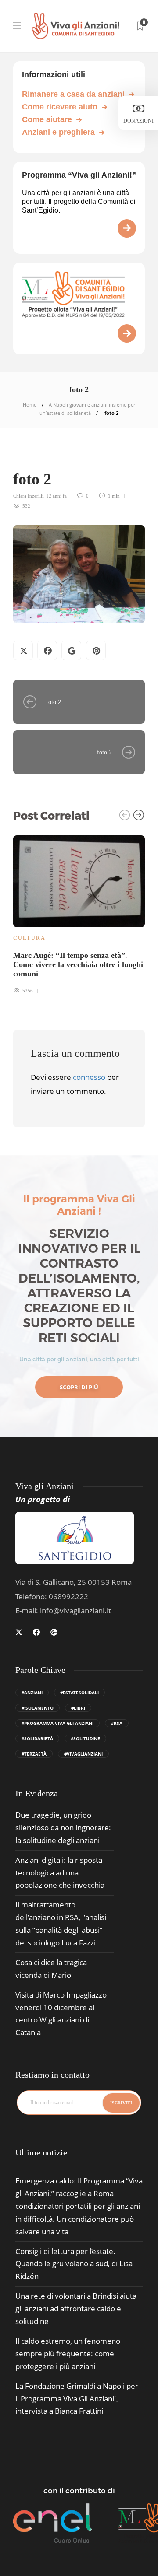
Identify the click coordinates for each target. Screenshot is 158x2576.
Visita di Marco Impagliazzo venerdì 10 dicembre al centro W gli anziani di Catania (61, 2014)
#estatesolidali (79, 1693)
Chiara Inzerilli (28, 496)
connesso (89, 1077)
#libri (78, 1708)
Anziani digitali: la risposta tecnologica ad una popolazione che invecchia (60, 1873)
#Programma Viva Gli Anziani (57, 1723)
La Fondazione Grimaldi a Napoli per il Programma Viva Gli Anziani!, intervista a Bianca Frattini (77, 2399)
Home (30, 405)
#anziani (32, 1693)
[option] (79, 913)
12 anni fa (56, 496)
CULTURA (29, 938)
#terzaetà (34, 1754)
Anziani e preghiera (58, 132)
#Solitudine (85, 1738)
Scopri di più (79, 1387)
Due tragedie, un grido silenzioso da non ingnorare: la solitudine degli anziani (63, 1828)
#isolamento (38, 1708)
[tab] (41, 2153)
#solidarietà (37, 1738)
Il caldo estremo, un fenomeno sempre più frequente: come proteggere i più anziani (68, 2353)
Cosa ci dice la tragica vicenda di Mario (51, 1969)
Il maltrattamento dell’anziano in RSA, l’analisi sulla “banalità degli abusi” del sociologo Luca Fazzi (61, 1924)
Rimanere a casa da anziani (73, 94)
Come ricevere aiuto (60, 107)
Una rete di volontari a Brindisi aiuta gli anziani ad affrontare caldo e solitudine (76, 2308)
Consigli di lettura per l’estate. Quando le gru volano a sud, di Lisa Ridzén (74, 2264)
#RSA (117, 1723)
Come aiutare (47, 119)
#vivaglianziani (83, 1754)
